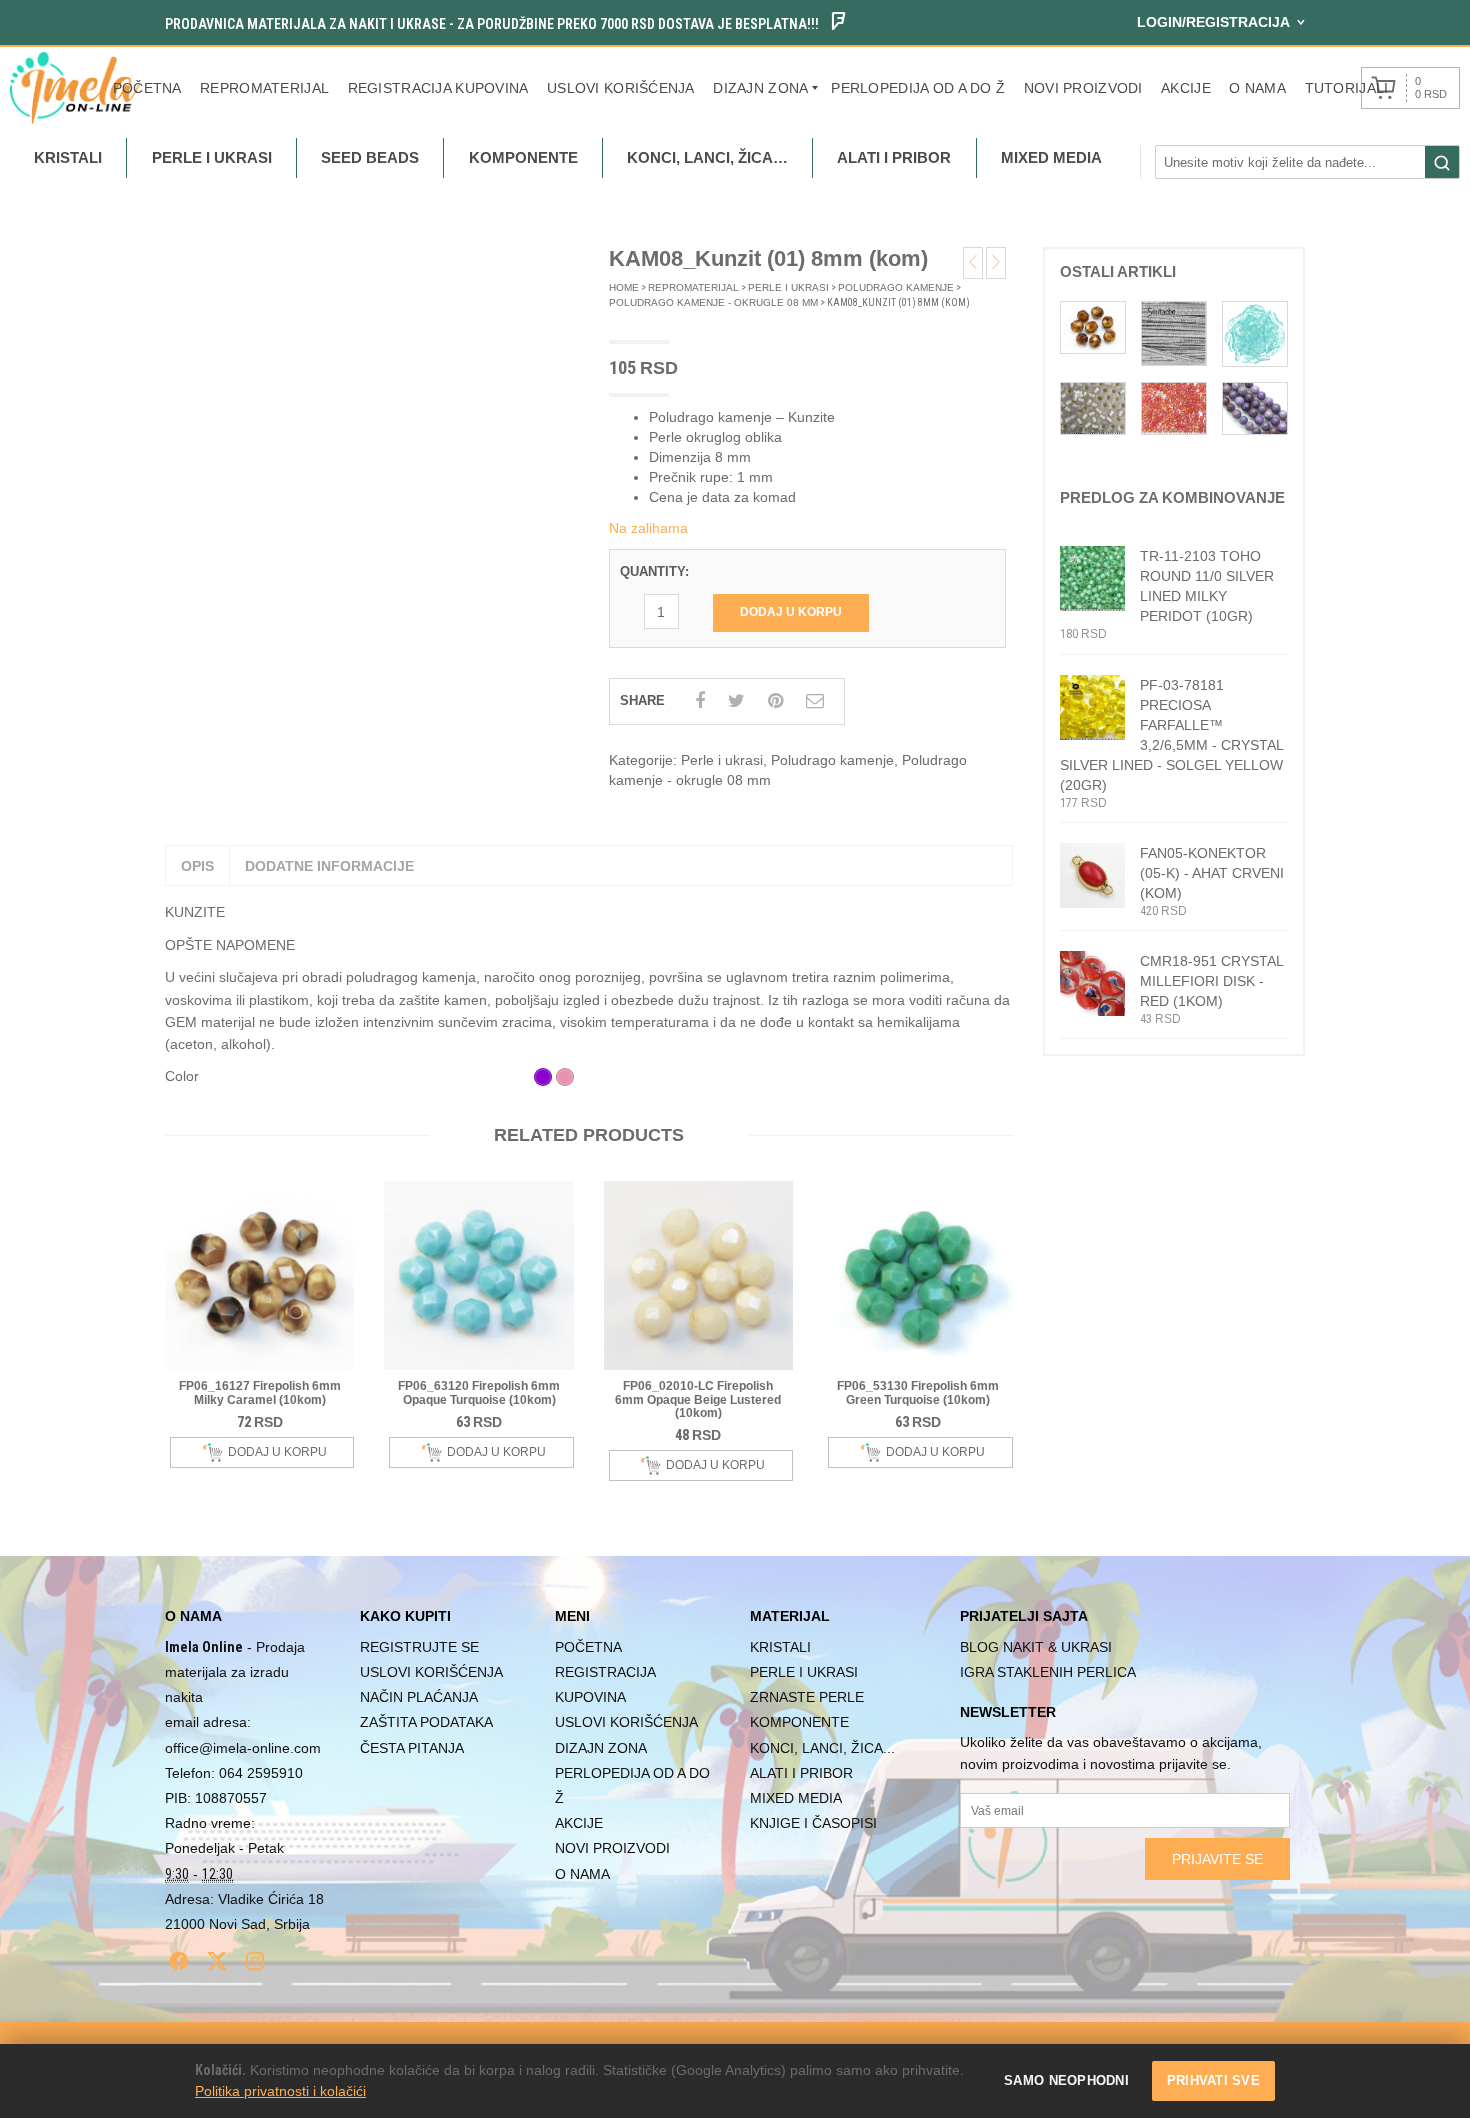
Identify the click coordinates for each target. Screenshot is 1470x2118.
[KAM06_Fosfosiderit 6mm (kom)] (1255, 407)
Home (624, 287)
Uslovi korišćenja (621, 88)
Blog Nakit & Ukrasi (1036, 1647)
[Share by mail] (815, 701)
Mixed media (796, 1798)
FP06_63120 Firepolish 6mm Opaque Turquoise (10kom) (479, 1392)
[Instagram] (255, 1961)
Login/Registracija (1213, 22)
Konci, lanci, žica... (822, 1748)
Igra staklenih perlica (1048, 1672)
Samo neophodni (1066, 2080)
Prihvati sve (1213, 2080)
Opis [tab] (197, 866)
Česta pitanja (412, 1748)
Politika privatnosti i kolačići (280, 2091)
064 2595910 (261, 1773)
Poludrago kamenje (896, 287)
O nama (1257, 88)
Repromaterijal (264, 88)
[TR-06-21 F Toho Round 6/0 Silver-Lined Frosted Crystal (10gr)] (1093, 407)
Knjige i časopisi (813, 1823)
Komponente (799, 1722)
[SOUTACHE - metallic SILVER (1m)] (1174, 332)
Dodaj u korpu (791, 612)
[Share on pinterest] (775, 701)
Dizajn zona (601, 1748)
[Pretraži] (1442, 163)
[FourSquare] (838, 24)
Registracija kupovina (438, 88)
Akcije (1186, 88)
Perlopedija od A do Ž (918, 88)
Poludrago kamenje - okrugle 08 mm (713, 302)
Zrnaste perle (807, 1697)
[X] (217, 1961)
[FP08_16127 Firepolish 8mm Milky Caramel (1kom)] (1093, 326)
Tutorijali (1347, 88)
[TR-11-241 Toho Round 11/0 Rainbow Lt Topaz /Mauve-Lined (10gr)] (1174, 407)
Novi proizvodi (1083, 88)
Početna (147, 88)
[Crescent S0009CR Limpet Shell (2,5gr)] (1255, 332)
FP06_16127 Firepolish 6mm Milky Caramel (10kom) (260, 1392)
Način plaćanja (419, 1697)
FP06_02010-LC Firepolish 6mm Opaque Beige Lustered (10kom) (698, 1399)
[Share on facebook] (700, 701)
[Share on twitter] (736, 701)
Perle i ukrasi (788, 287)
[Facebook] (179, 1961)
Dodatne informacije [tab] (329, 866)
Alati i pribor (801, 1773)
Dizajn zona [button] (760, 88)
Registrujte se (419, 1647)
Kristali (780, 1647)
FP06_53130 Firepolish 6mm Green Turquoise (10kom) (918, 1392)
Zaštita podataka (426, 1722)
